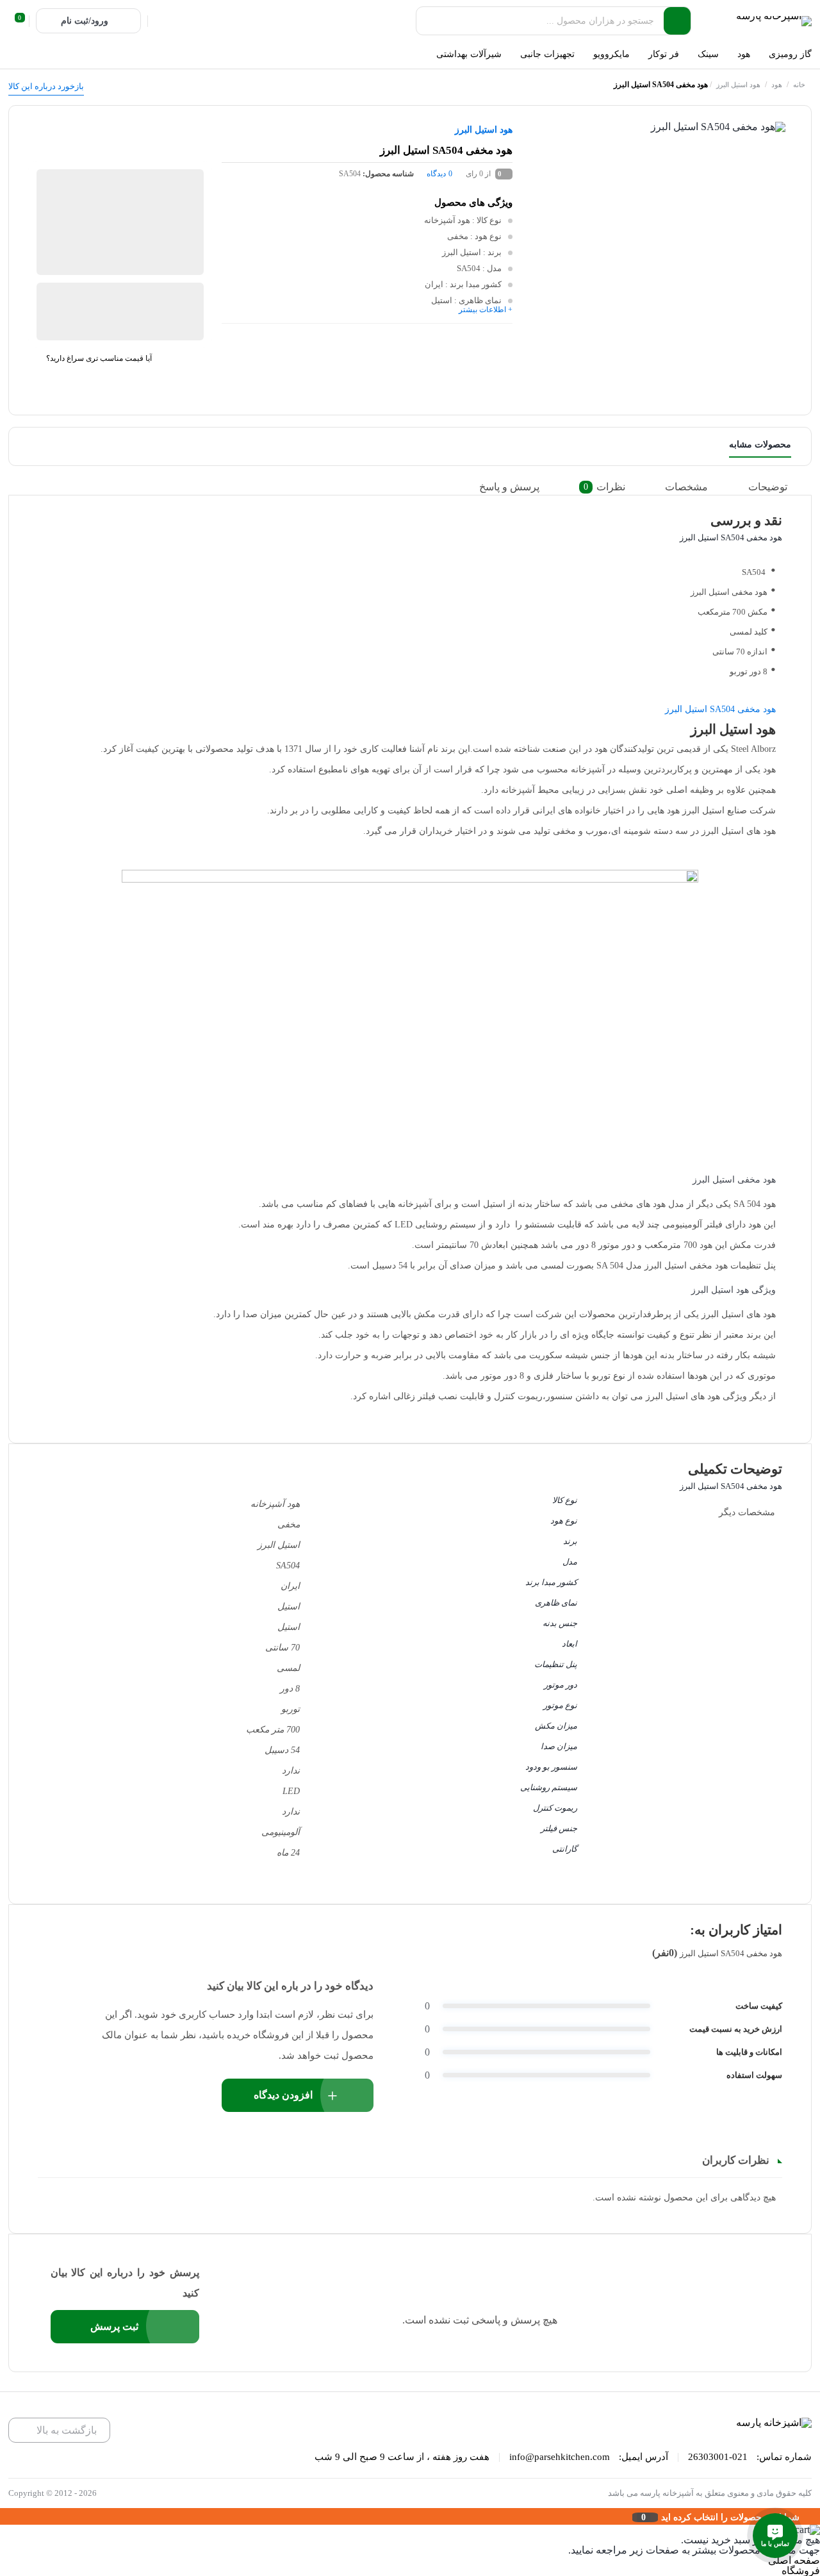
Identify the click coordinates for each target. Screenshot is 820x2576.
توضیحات (768, 487)
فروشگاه (801, 2571)
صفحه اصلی (794, 2560)
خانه (799, 85)
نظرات (604, 487)
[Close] (3, 2516)
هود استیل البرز (738, 85)
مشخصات (686, 487)
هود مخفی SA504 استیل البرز (720, 709)
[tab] (777, 487)
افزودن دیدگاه (283, 2095)
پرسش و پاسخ (509, 487)
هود (777, 85)
